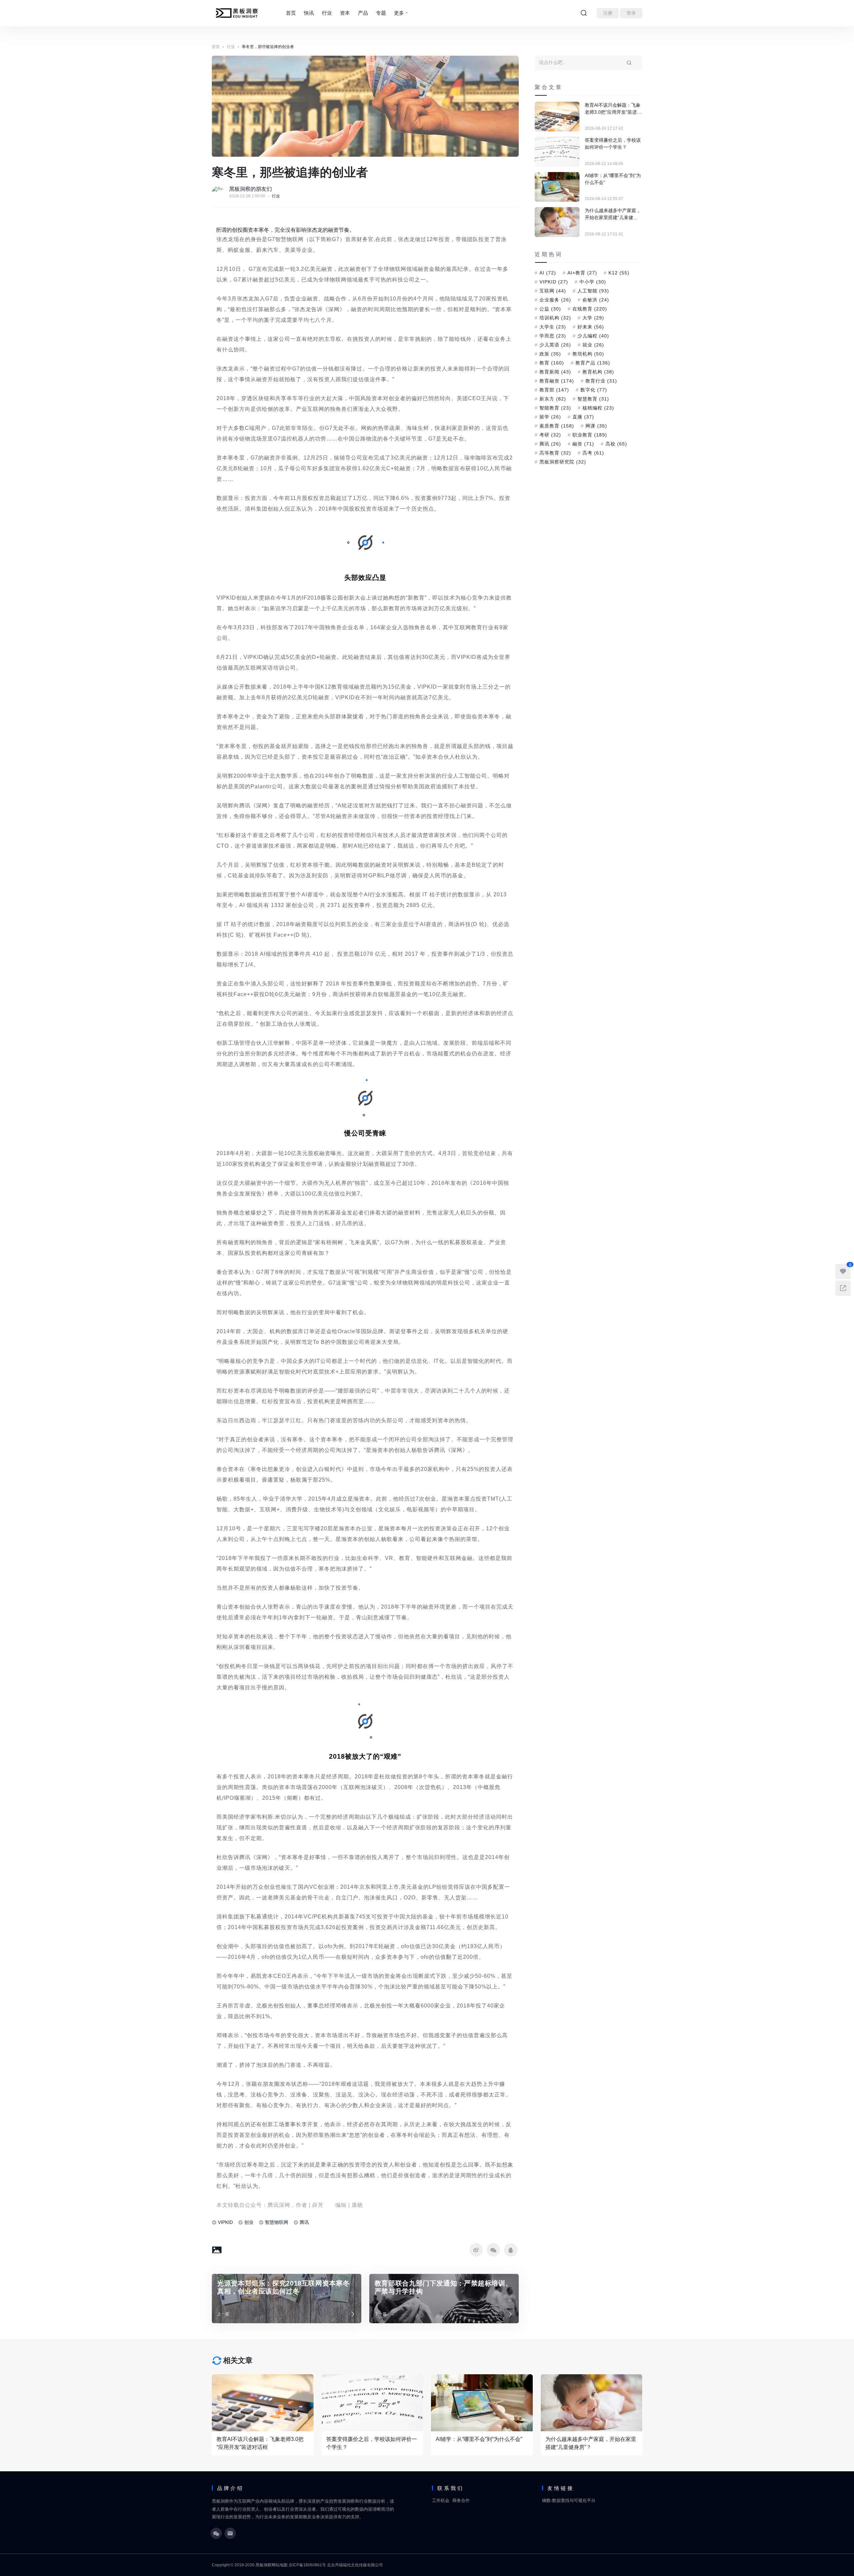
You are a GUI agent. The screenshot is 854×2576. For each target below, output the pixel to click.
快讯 (309, 13)
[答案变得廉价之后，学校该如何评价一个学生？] (557, 152)
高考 (593, 453)
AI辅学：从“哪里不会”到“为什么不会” (613, 179)
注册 (608, 13)
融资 (583, 444)
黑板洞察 (264, 2565)
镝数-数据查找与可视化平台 (569, 2500)
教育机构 (598, 372)
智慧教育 (593, 399)
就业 (593, 345)
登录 (631, 13)
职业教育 (590, 435)
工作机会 (441, 2500)
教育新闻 (555, 372)
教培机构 (588, 354)
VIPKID (225, 2222)
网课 (596, 426)
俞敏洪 (596, 300)
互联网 (553, 291)
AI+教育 (582, 273)
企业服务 (555, 300)
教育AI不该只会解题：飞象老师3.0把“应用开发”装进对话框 (613, 109)
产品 (363, 13)
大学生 (553, 327)
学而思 (553, 336)
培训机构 (555, 318)
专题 (381, 13)
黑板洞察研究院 (563, 462)
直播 (583, 417)
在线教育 (590, 309)
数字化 (594, 390)
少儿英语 (555, 345)
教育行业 (601, 381)
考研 (550, 435)
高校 (616, 444)
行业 (327, 13)
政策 (550, 354)
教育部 (554, 390)
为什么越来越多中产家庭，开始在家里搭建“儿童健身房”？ (613, 214)
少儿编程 (593, 336)
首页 (291, 13)
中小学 (593, 282)
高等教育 (555, 453)
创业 (249, 2222)
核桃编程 (598, 408)
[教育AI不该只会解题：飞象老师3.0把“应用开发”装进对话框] (557, 117)
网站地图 (280, 2565)
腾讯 (304, 2222)
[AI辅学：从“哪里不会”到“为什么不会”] (557, 187)
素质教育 (557, 426)
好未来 (591, 327)
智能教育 (555, 408)
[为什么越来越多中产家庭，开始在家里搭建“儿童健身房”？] (557, 222)
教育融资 (557, 381)
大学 (593, 318)
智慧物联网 (277, 2222)
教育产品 (593, 363)
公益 (550, 309)
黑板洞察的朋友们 (251, 189)
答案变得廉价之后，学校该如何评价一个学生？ (613, 144)
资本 (345, 13)
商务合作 (461, 2500)
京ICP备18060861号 (307, 2565)
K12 (619, 273)
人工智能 (593, 291)
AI (548, 273)
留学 (550, 417)
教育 (552, 363)
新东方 (553, 399)
